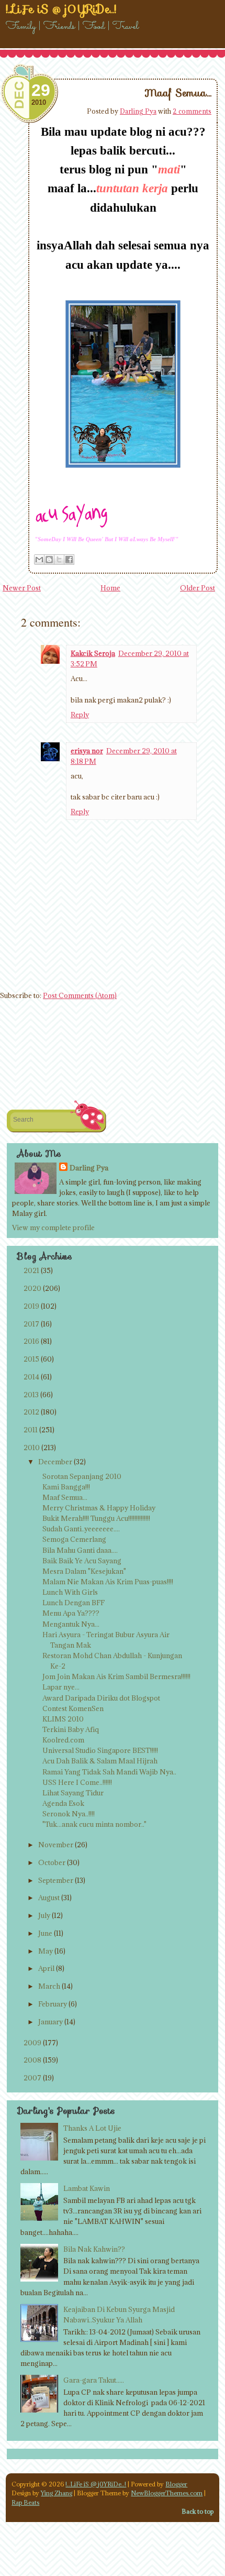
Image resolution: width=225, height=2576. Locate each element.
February (53, 2004)
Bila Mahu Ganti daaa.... (80, 1550)
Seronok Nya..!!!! (69, 1814)
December (55, 1462)
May (46, 1951)
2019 (31, 1306)
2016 (31, 1341)
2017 (31, 1324)
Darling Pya (138, 111)
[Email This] (39, 560)
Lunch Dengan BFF (74, 1603)
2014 (31, 1377)
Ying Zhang (57, 2493)
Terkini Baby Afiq (71, 1729)
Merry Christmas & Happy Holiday (99, 1508)
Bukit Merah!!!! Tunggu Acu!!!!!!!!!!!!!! (96, 1518)
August (49, 1898)
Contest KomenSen (73, 1708)
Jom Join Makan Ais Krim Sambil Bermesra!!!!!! (116, 1676)
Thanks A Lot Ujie (92, 2128)
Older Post (198, 588)
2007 (32, 2078)
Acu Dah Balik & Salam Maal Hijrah (100, 1761)
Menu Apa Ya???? (71, 1613)
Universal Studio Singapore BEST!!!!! (100, 1750)
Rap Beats (25, 2502)
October (52, 1862)
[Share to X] (59, 560)
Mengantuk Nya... (71, 1624)
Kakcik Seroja (93, 653)
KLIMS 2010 (63, 1719)
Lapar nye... (61, 1687)
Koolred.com (63, 1740)
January (50, 2022)
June (45, 1933)
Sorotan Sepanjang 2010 (82, 1476)
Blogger (176, 2484)
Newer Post (22, 588)
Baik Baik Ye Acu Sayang (82, 1561)
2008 (32, 2060)
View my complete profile (53, 1227)
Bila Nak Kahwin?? (94, 2249)
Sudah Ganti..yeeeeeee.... (81, 1529)
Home (110, 588)
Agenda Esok (63, 1803)
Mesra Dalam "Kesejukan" (84, 1571)
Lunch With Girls (70, 1592)
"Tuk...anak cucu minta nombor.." (94, 1824)
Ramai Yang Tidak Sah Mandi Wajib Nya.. (109, 1772)
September (56, 1880)
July (44, 1915)
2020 (32, 1288)
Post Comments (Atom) (80, 995)
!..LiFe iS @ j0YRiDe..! (96, 2484)
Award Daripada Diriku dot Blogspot (101, 1698)
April (46, 1968)
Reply (80, 715)
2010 (32, 1448)
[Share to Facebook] (69, 560)
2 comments (192, 111)
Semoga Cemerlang (74, 1539)
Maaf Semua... (178, 93)
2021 (31, 1270)
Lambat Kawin (87, 2188)
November (56, 1845)
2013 (31, 1395)
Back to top (198, 2511)
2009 (32, 2043)
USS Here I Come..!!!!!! (77, 1782)
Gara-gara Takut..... (94, 2380)
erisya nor (87, 751)
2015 (31, 1359)
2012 (31, 1412)
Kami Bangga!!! (66, 1487)
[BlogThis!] (49, 560)
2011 (31, 1430)
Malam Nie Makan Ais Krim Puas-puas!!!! (108, 1582)
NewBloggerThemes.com (167, 2493)
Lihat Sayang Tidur (73, 1793)
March (49, 1986)
